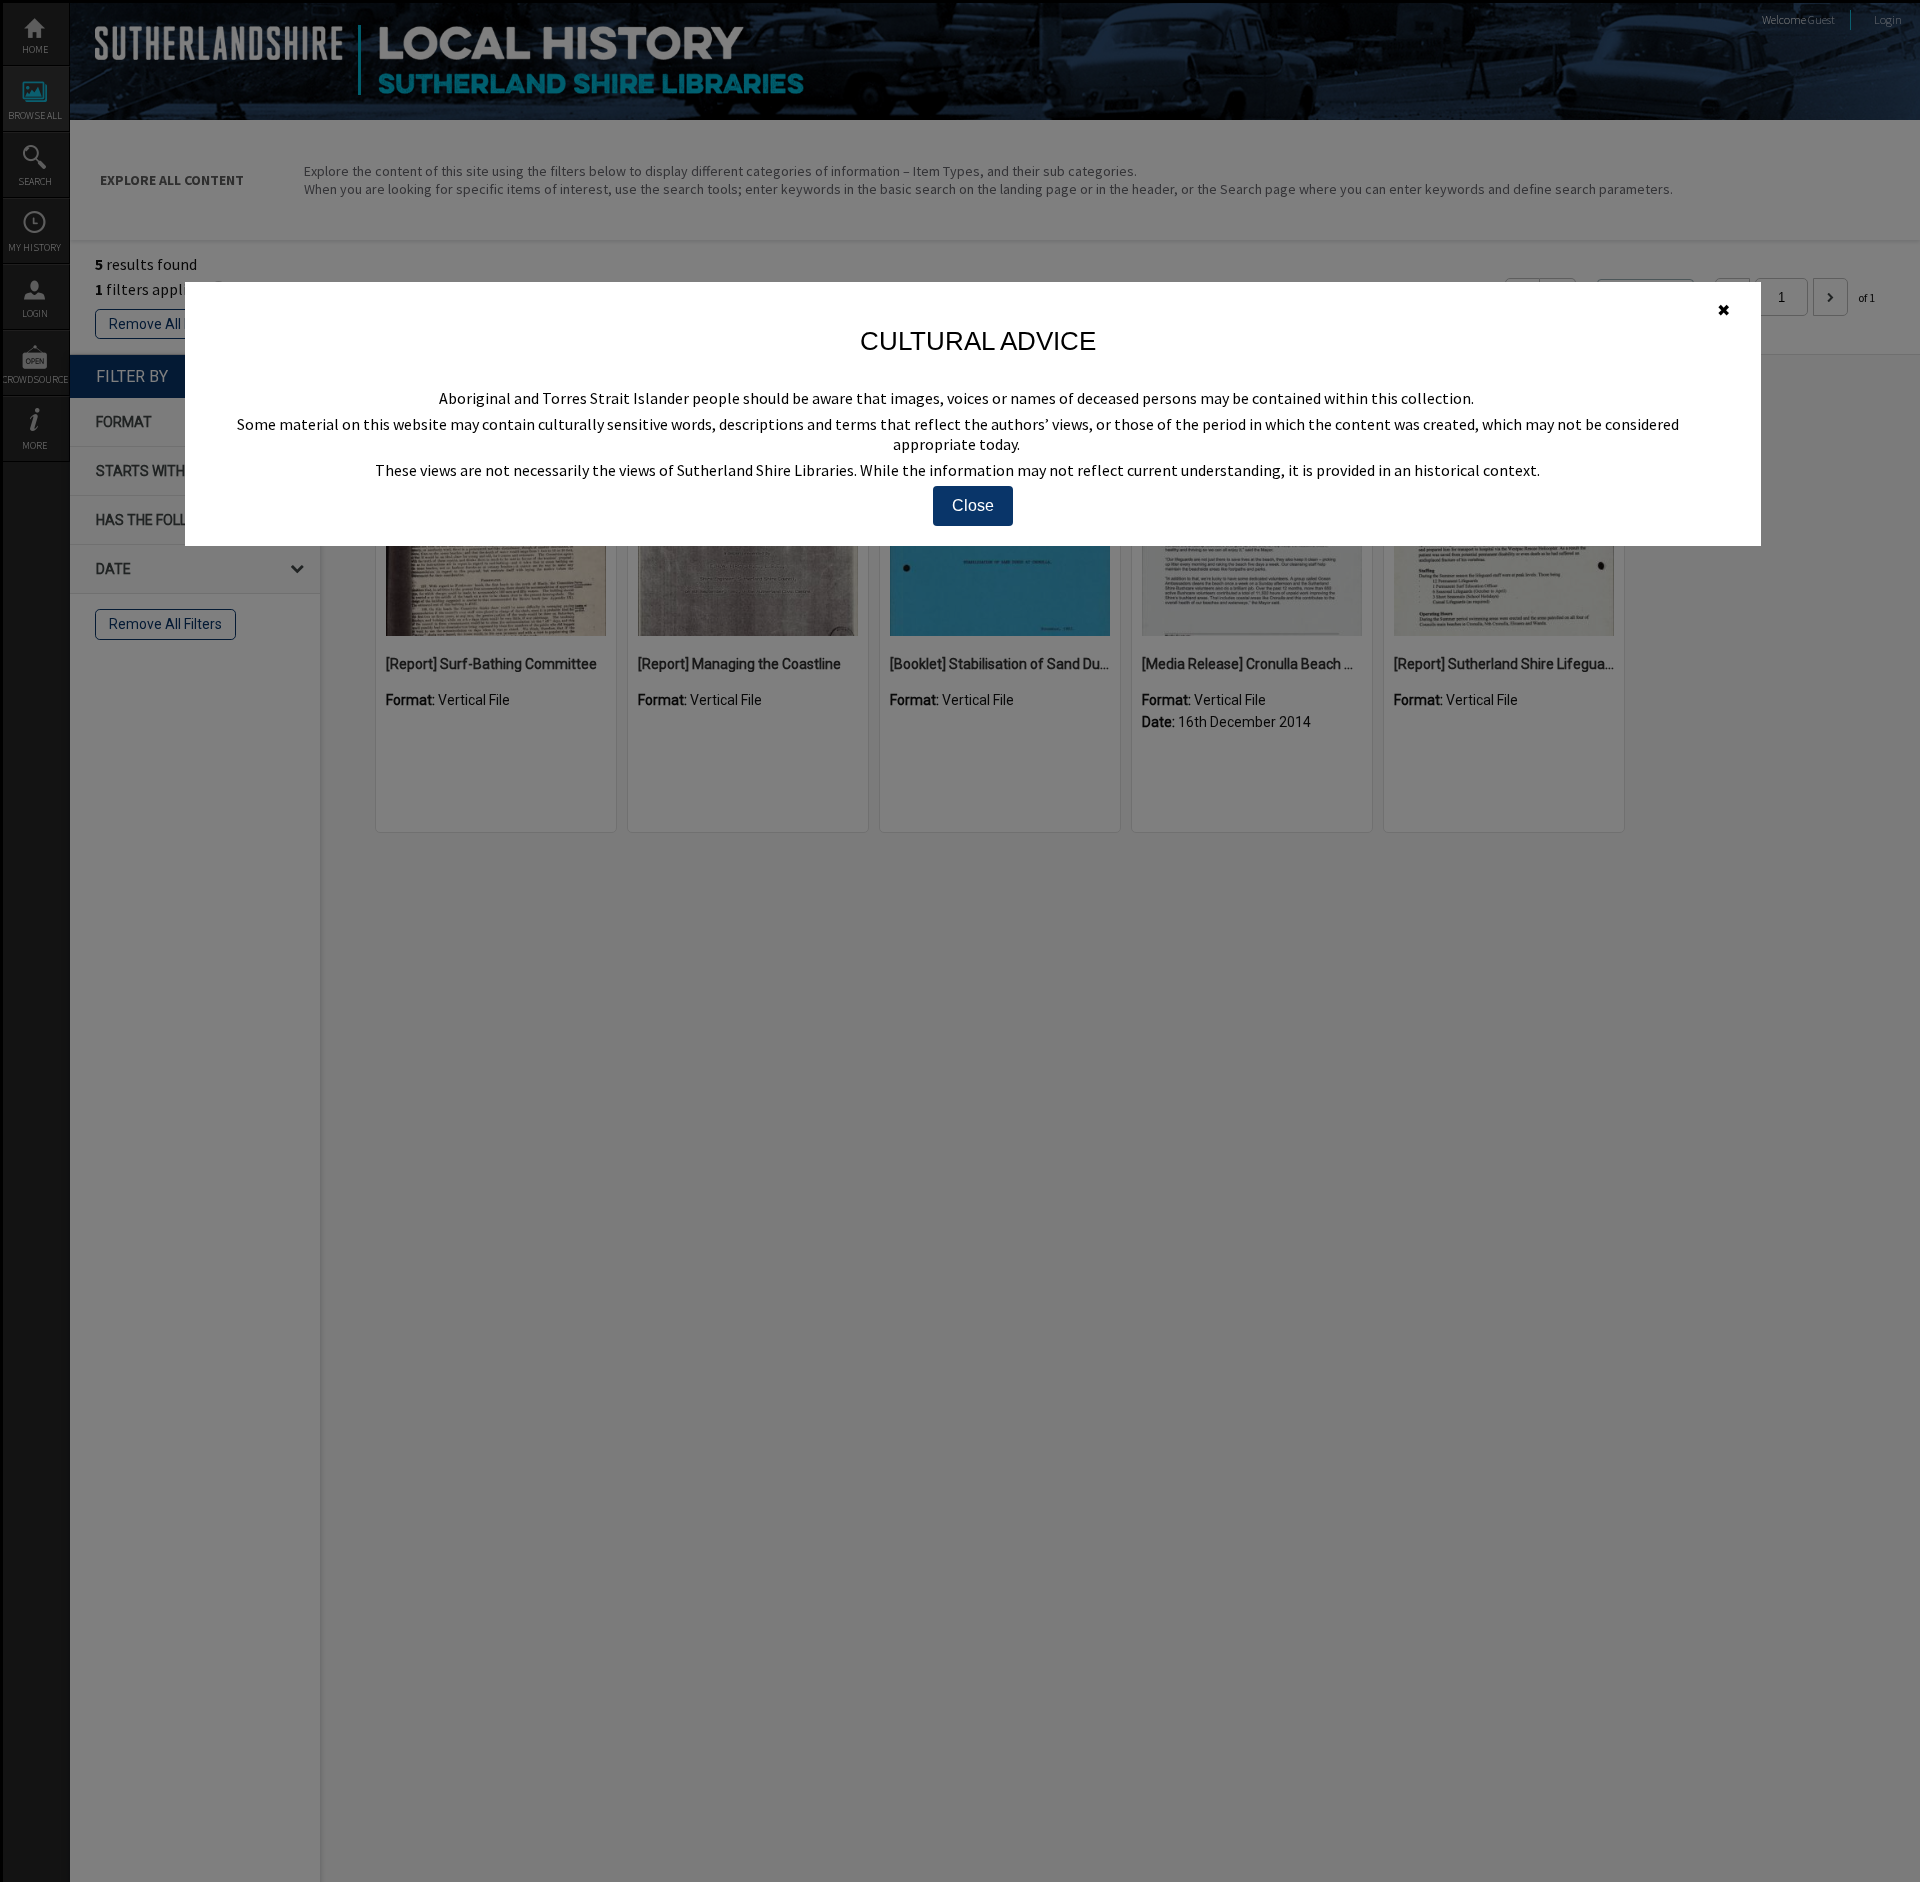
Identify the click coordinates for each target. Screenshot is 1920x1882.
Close (973, 505)
